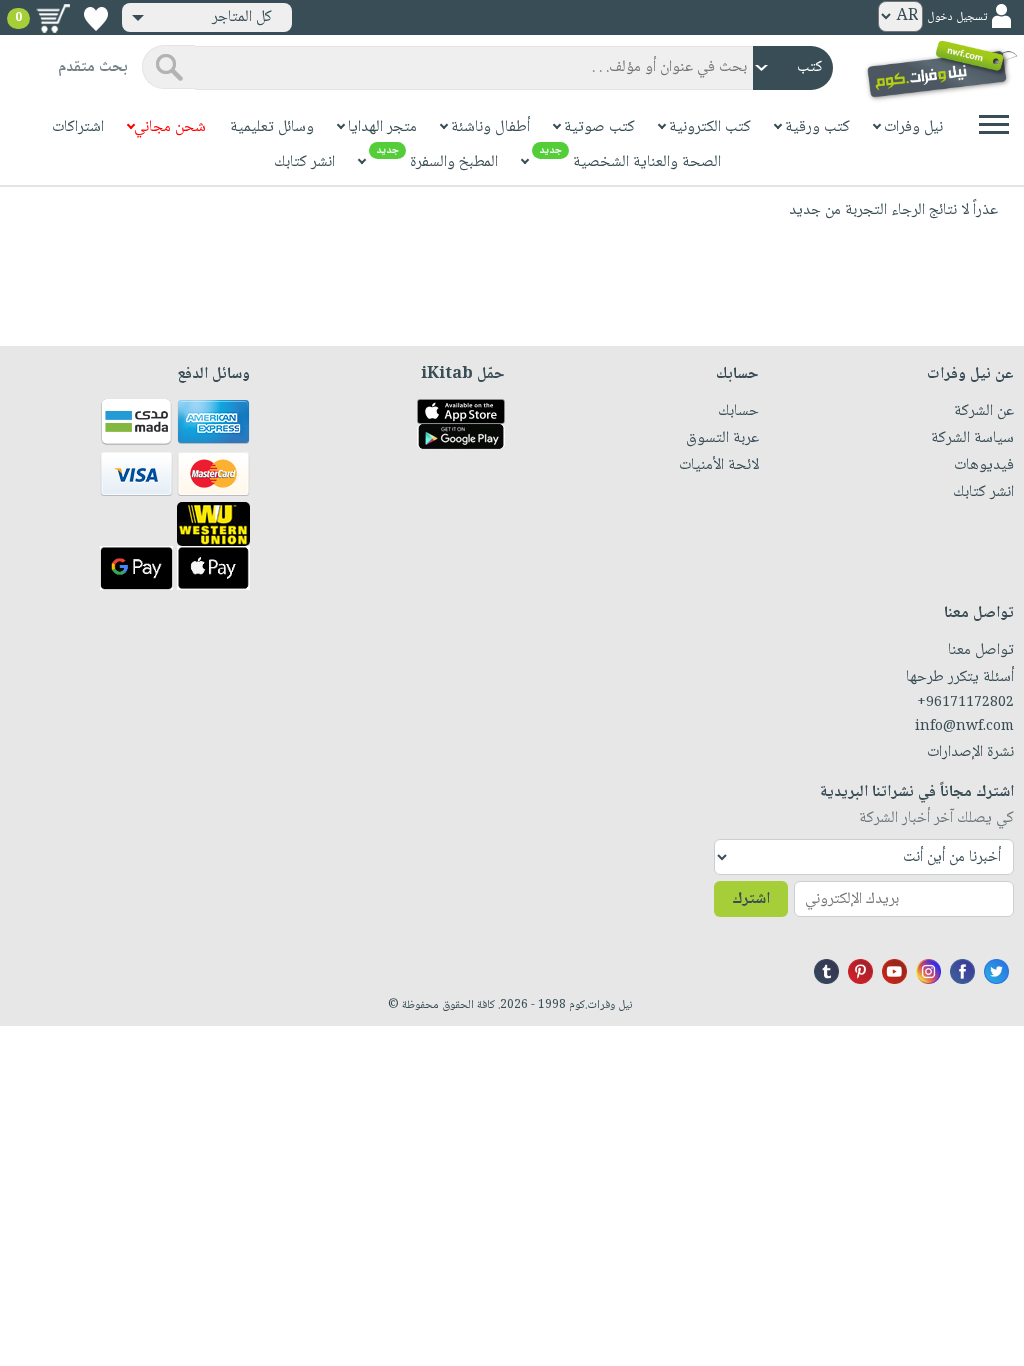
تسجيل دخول (957, 17)
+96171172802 (965, 703)
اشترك (751, 899)
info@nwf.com (964, 727)
